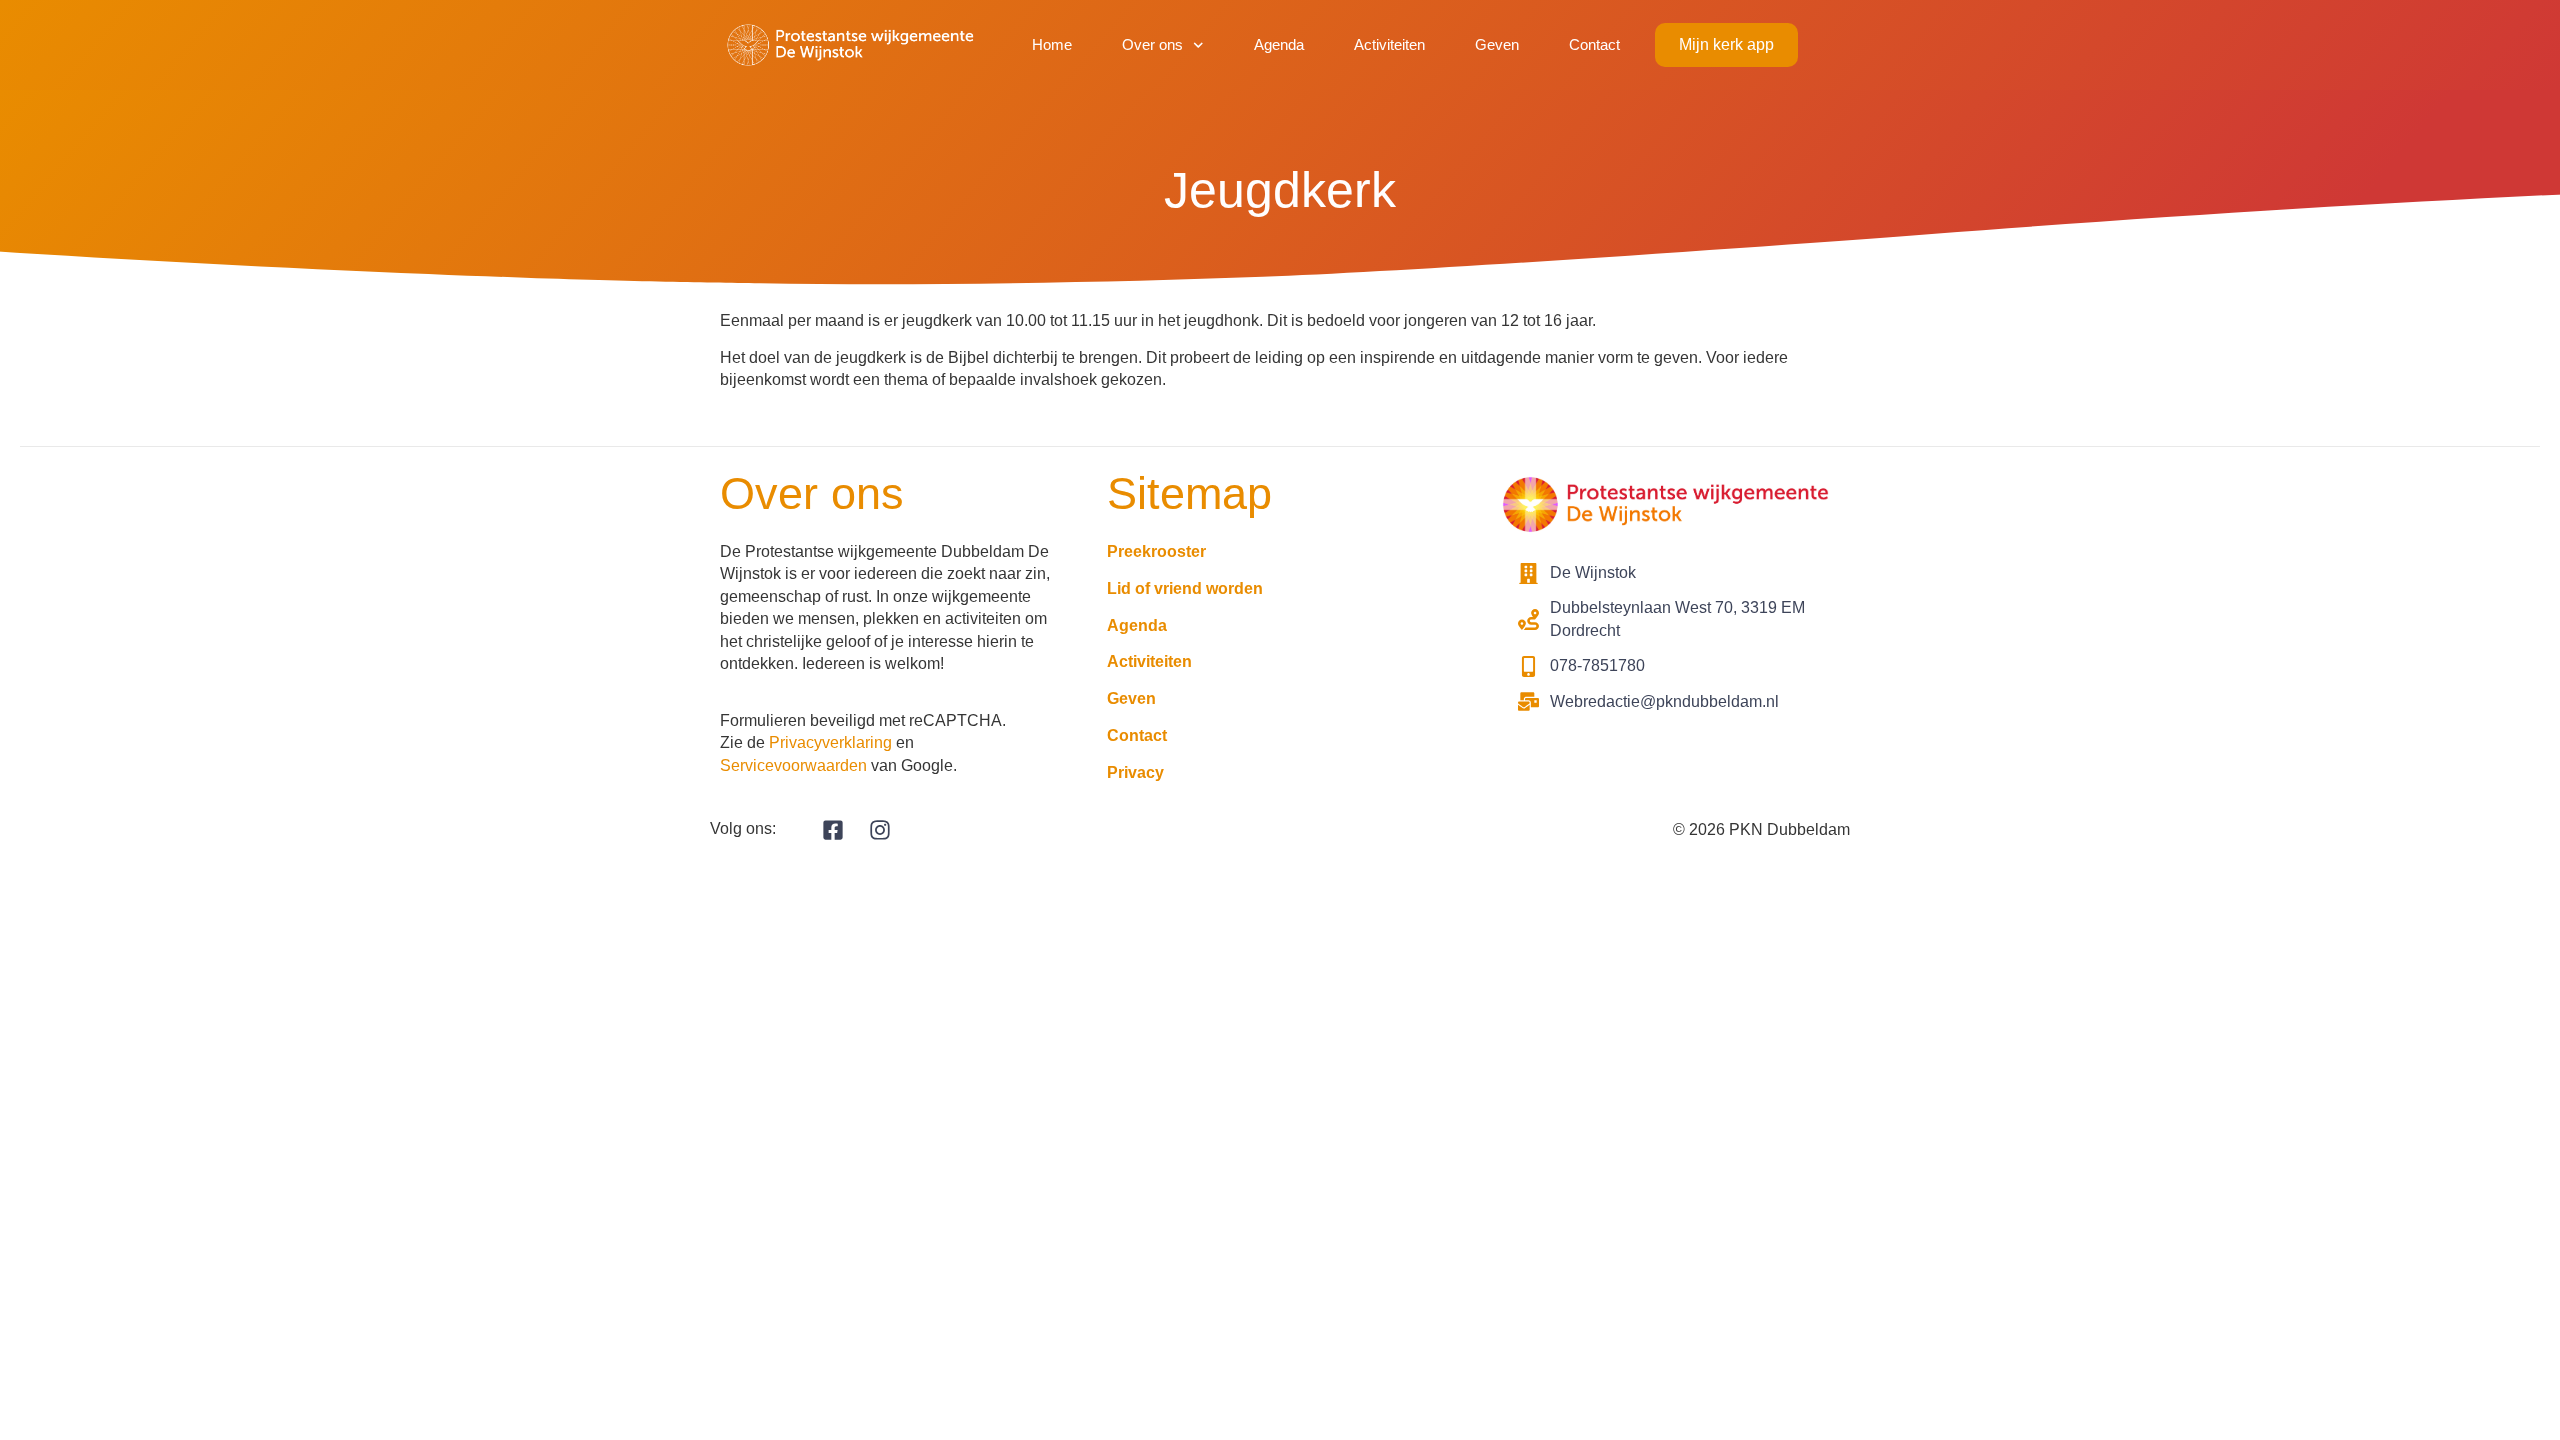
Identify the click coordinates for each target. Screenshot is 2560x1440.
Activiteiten (1389, 44)
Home (1052, 44)
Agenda (1279, 44)
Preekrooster (1156, 551)
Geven (1497, 44)
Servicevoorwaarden (793, 765)
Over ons (1152, 44)
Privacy (1135, 772)
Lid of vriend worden (1185, 588)
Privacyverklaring (830, 742)
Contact (1594, 44)
